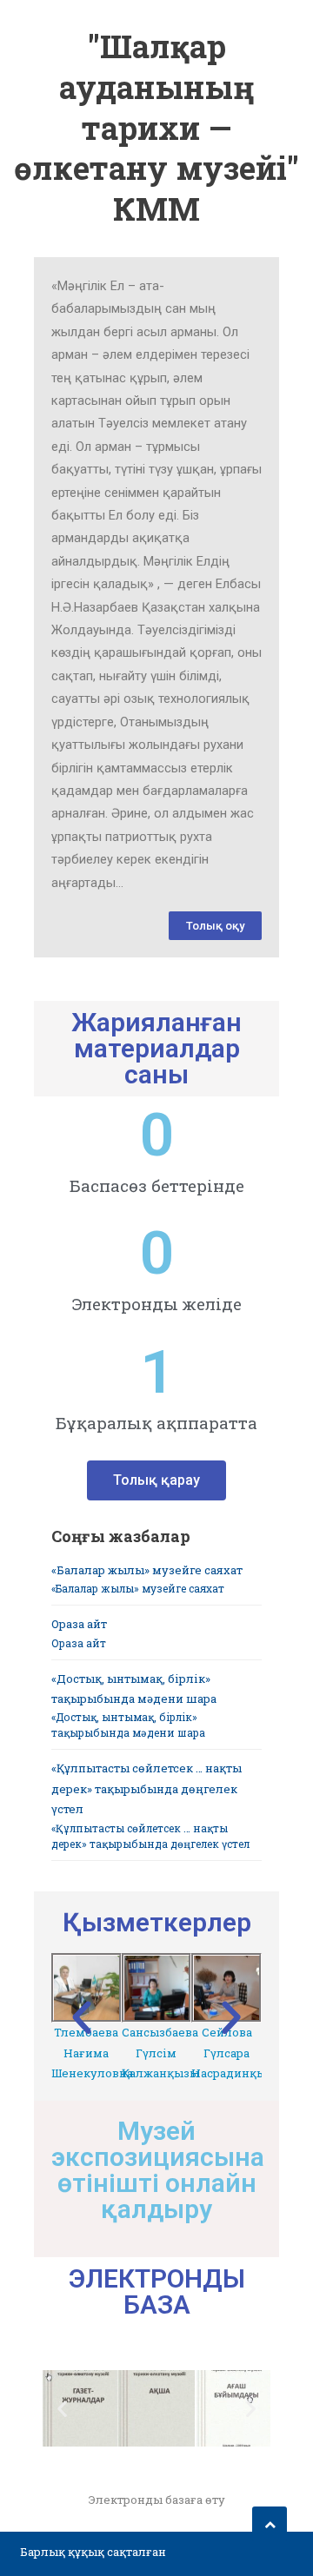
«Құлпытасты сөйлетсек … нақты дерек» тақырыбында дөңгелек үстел (147, 1788)
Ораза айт (79, 1624)
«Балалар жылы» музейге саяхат (147, 1570)
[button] (215, 926)
